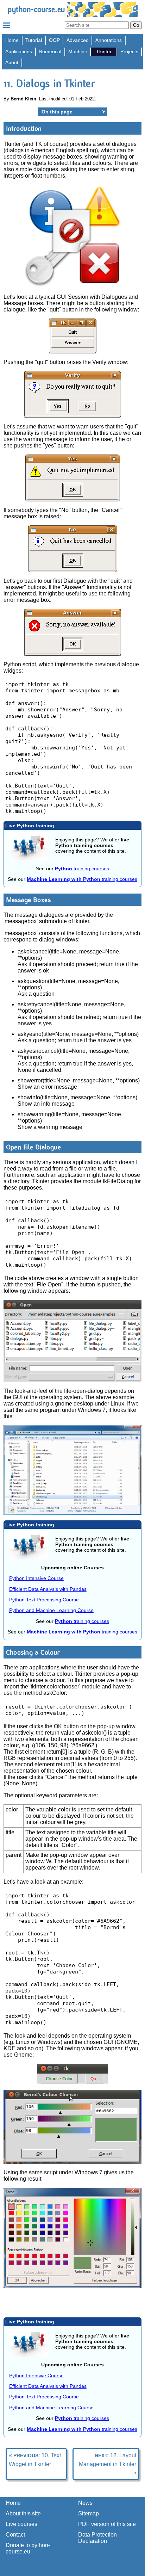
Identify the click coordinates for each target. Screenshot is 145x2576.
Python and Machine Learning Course (51, 1610)
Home (12, 40)
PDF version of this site (107, 2524)
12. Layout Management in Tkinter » (108, 2464)
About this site (23, 2513)
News (85, 2503)
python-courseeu (36, 9)
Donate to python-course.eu (28, 2548)
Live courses (21, 2524)
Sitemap (89, 2513)
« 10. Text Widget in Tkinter (35, 2460)
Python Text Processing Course (44, 1600)
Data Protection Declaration (97, 2538)
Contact (15, 2535)
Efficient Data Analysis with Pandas (48, 1589)
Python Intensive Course (36, 1578)
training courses (82, 869)
